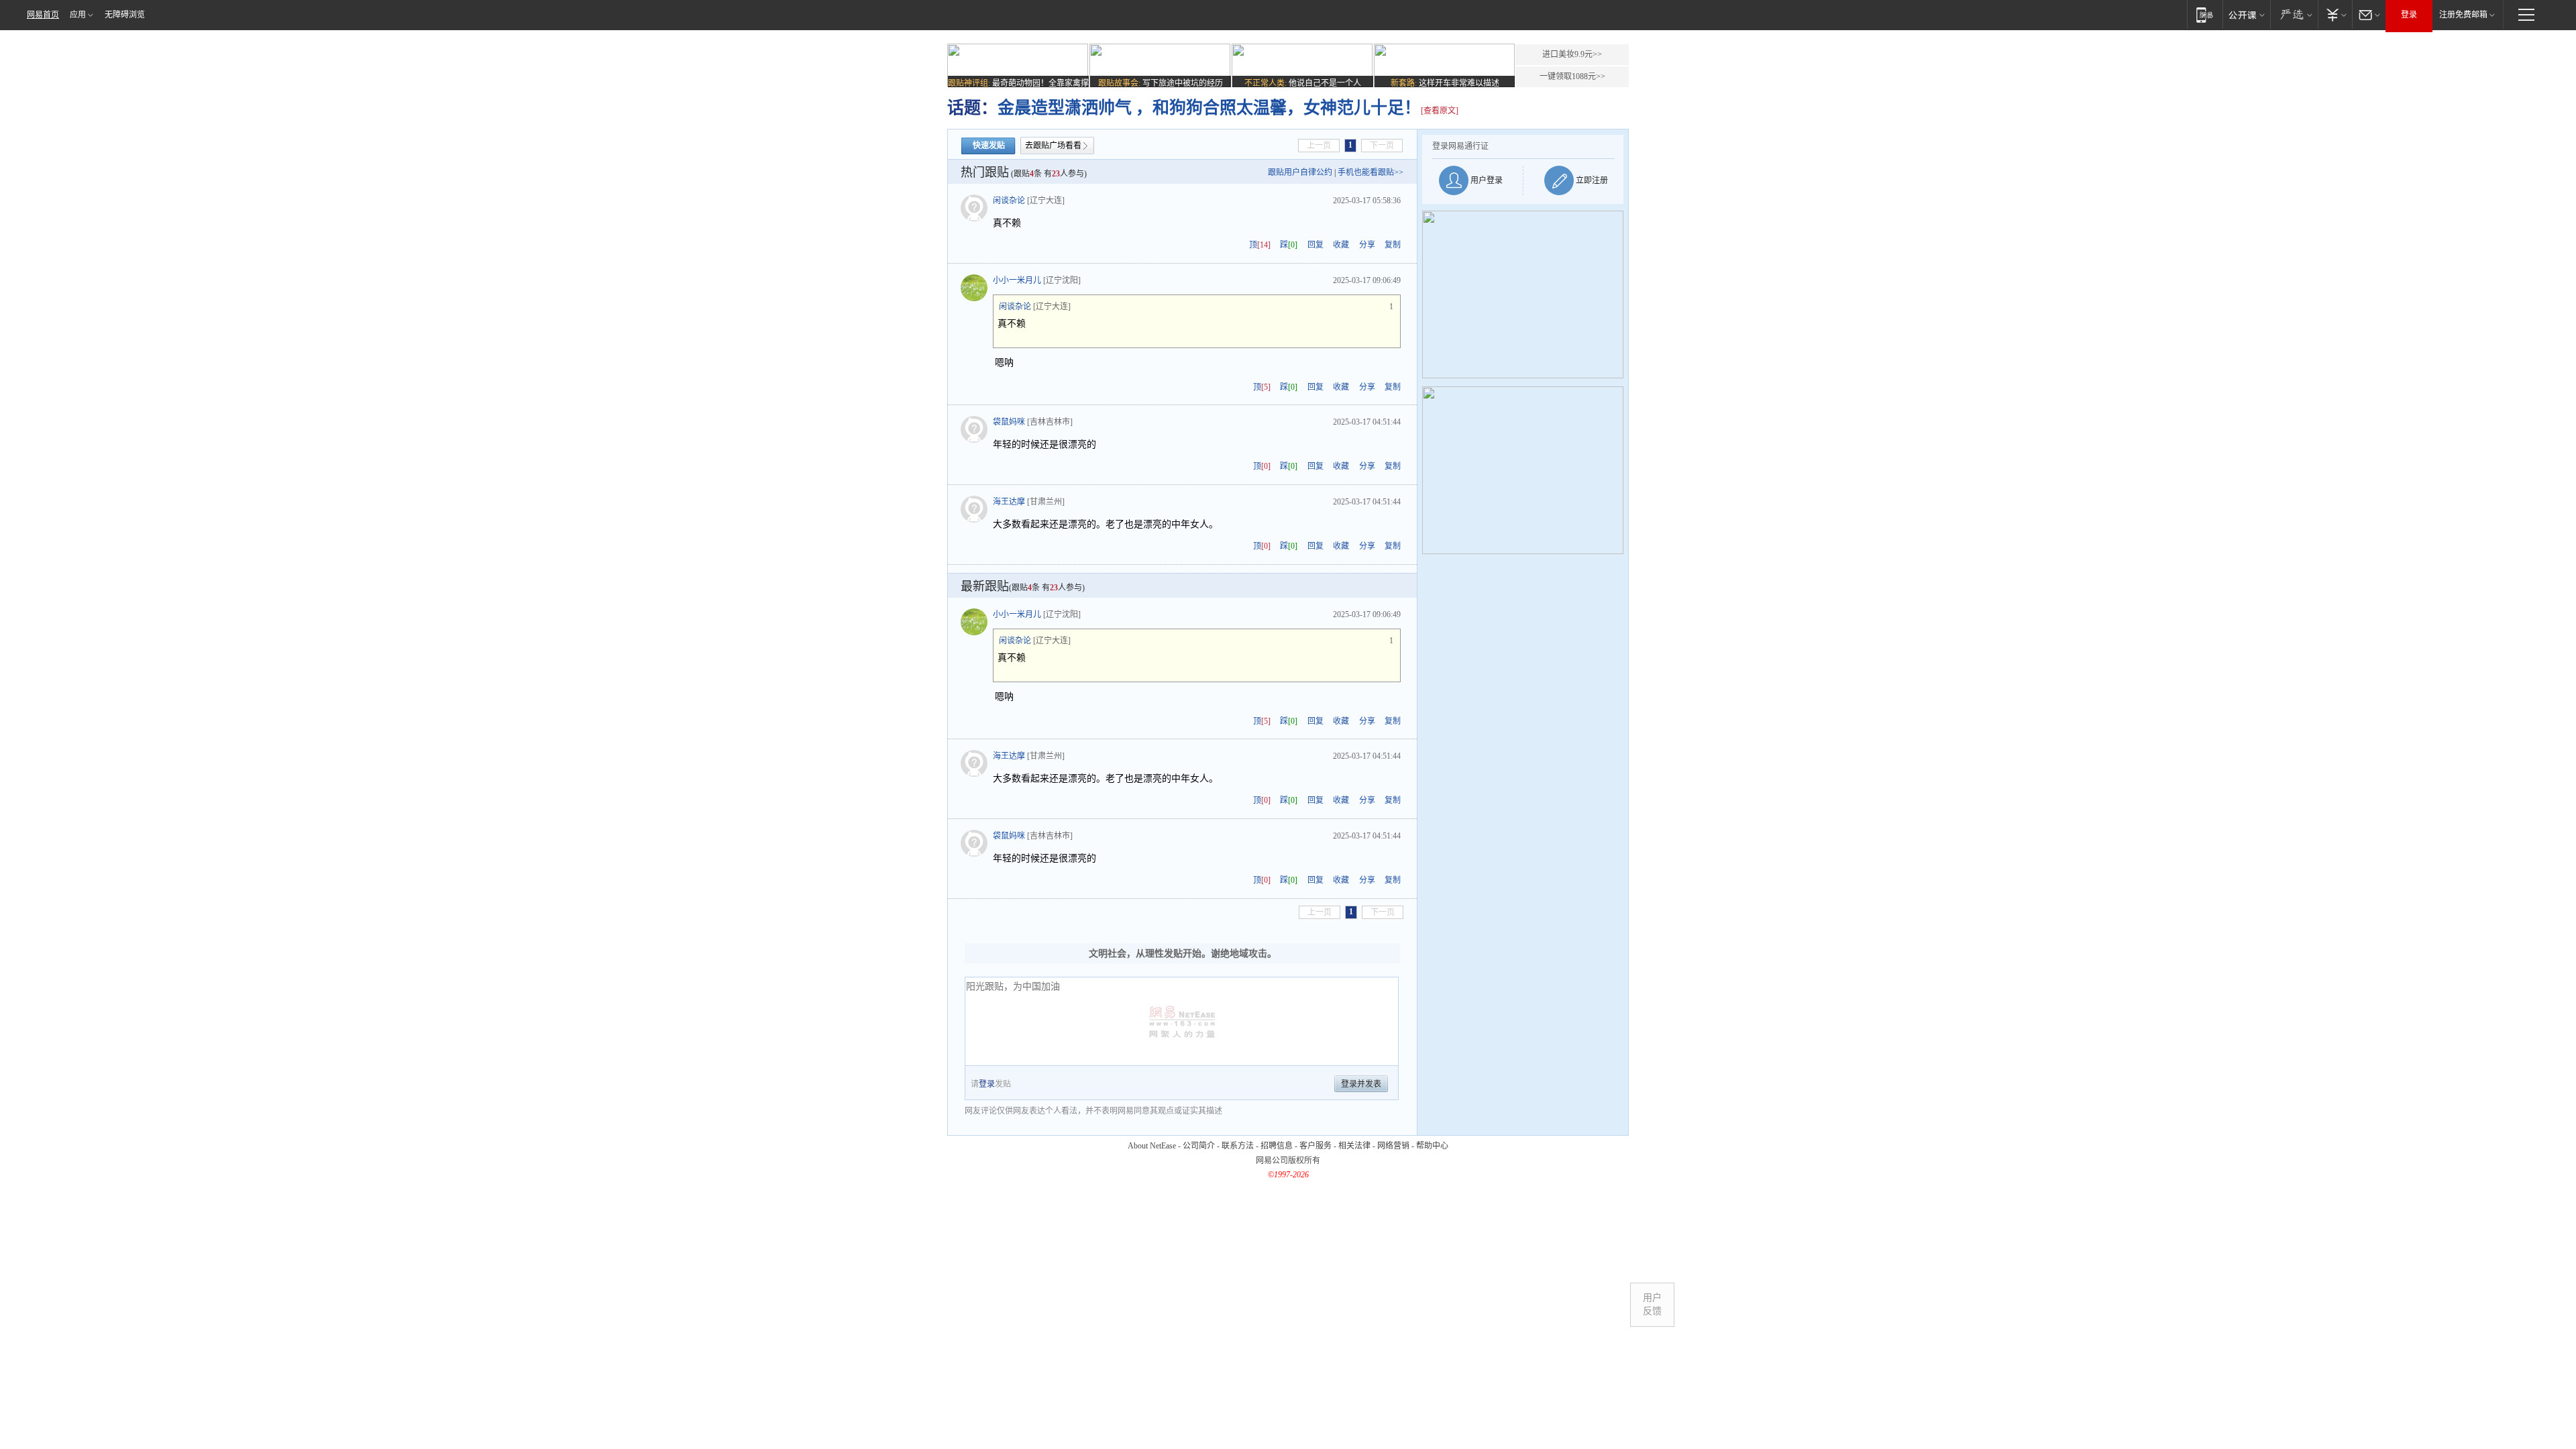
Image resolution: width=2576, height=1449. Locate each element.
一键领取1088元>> (1572, 76)
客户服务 (1316, 1146)
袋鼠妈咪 (1009, 422)
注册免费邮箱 (2463, 15)
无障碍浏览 (125, 15)
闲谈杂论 (1009, 201)
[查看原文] (1440, 111)
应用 (78, 15)
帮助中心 (1432, 1146)
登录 (2409, 15)
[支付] (2335, 14)
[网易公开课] (2246, 14)
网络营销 (1393, 1146)
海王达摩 (1009, 502)
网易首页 (43, 15)
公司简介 (1199, 1146)
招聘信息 (1277, 1146)
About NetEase (1152, 1146)
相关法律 (1354, 1146)
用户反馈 (1652, 1304)
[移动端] (2205, 14)
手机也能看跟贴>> (1371, 172)
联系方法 (1238, 1146)
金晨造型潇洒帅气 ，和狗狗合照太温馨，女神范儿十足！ (1209, 108)
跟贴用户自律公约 (1300, 172)
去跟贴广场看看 (1053, 146)
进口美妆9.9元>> (1572, 54)
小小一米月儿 (1017, 280)
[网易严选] (2294, 14)
